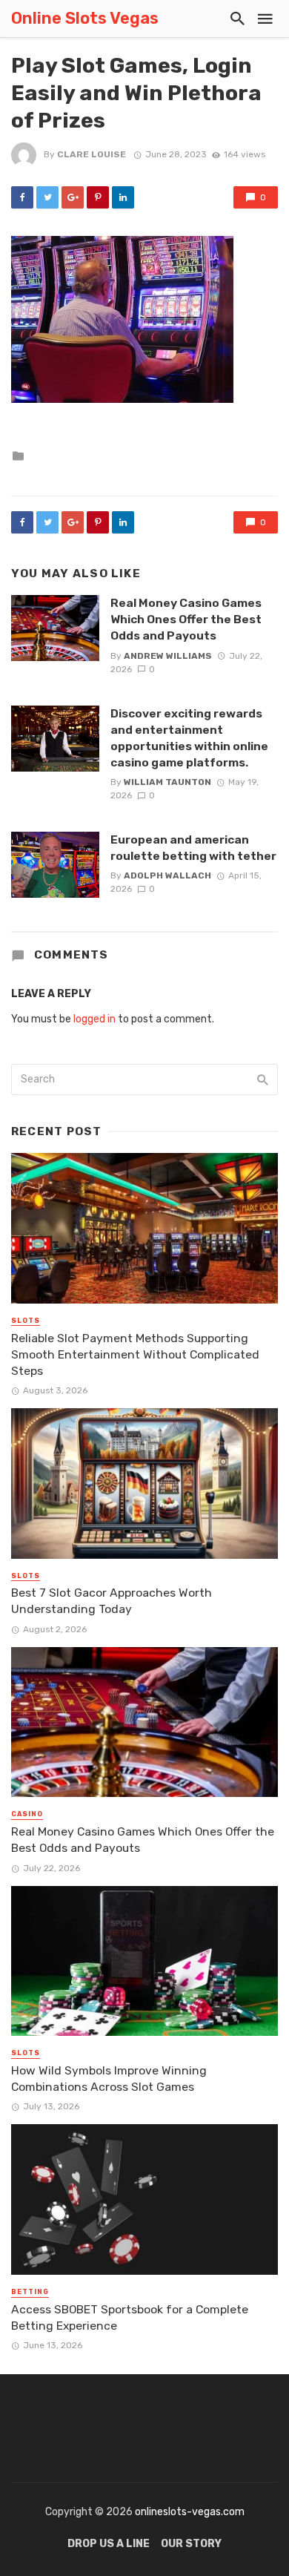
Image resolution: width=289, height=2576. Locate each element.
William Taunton (167, 782)
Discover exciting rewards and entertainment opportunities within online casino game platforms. (189, 738)
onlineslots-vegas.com (190, 2512)
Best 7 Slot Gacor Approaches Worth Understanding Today (112, 1601)
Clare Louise (92, 154)
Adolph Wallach (167, 875)
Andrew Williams (168, 656)
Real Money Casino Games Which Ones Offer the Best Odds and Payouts (186, 619)
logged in (94, 1019)
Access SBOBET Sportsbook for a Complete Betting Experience (130, 2317)
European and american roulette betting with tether (193, 848)
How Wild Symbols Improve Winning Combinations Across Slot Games (109, 2079)
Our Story (191, 2544)
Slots (26, 1321)
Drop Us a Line (109, 2544)
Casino (27, 1814)
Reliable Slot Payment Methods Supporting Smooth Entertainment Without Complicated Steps (135, 1354)
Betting (30, 2292)
